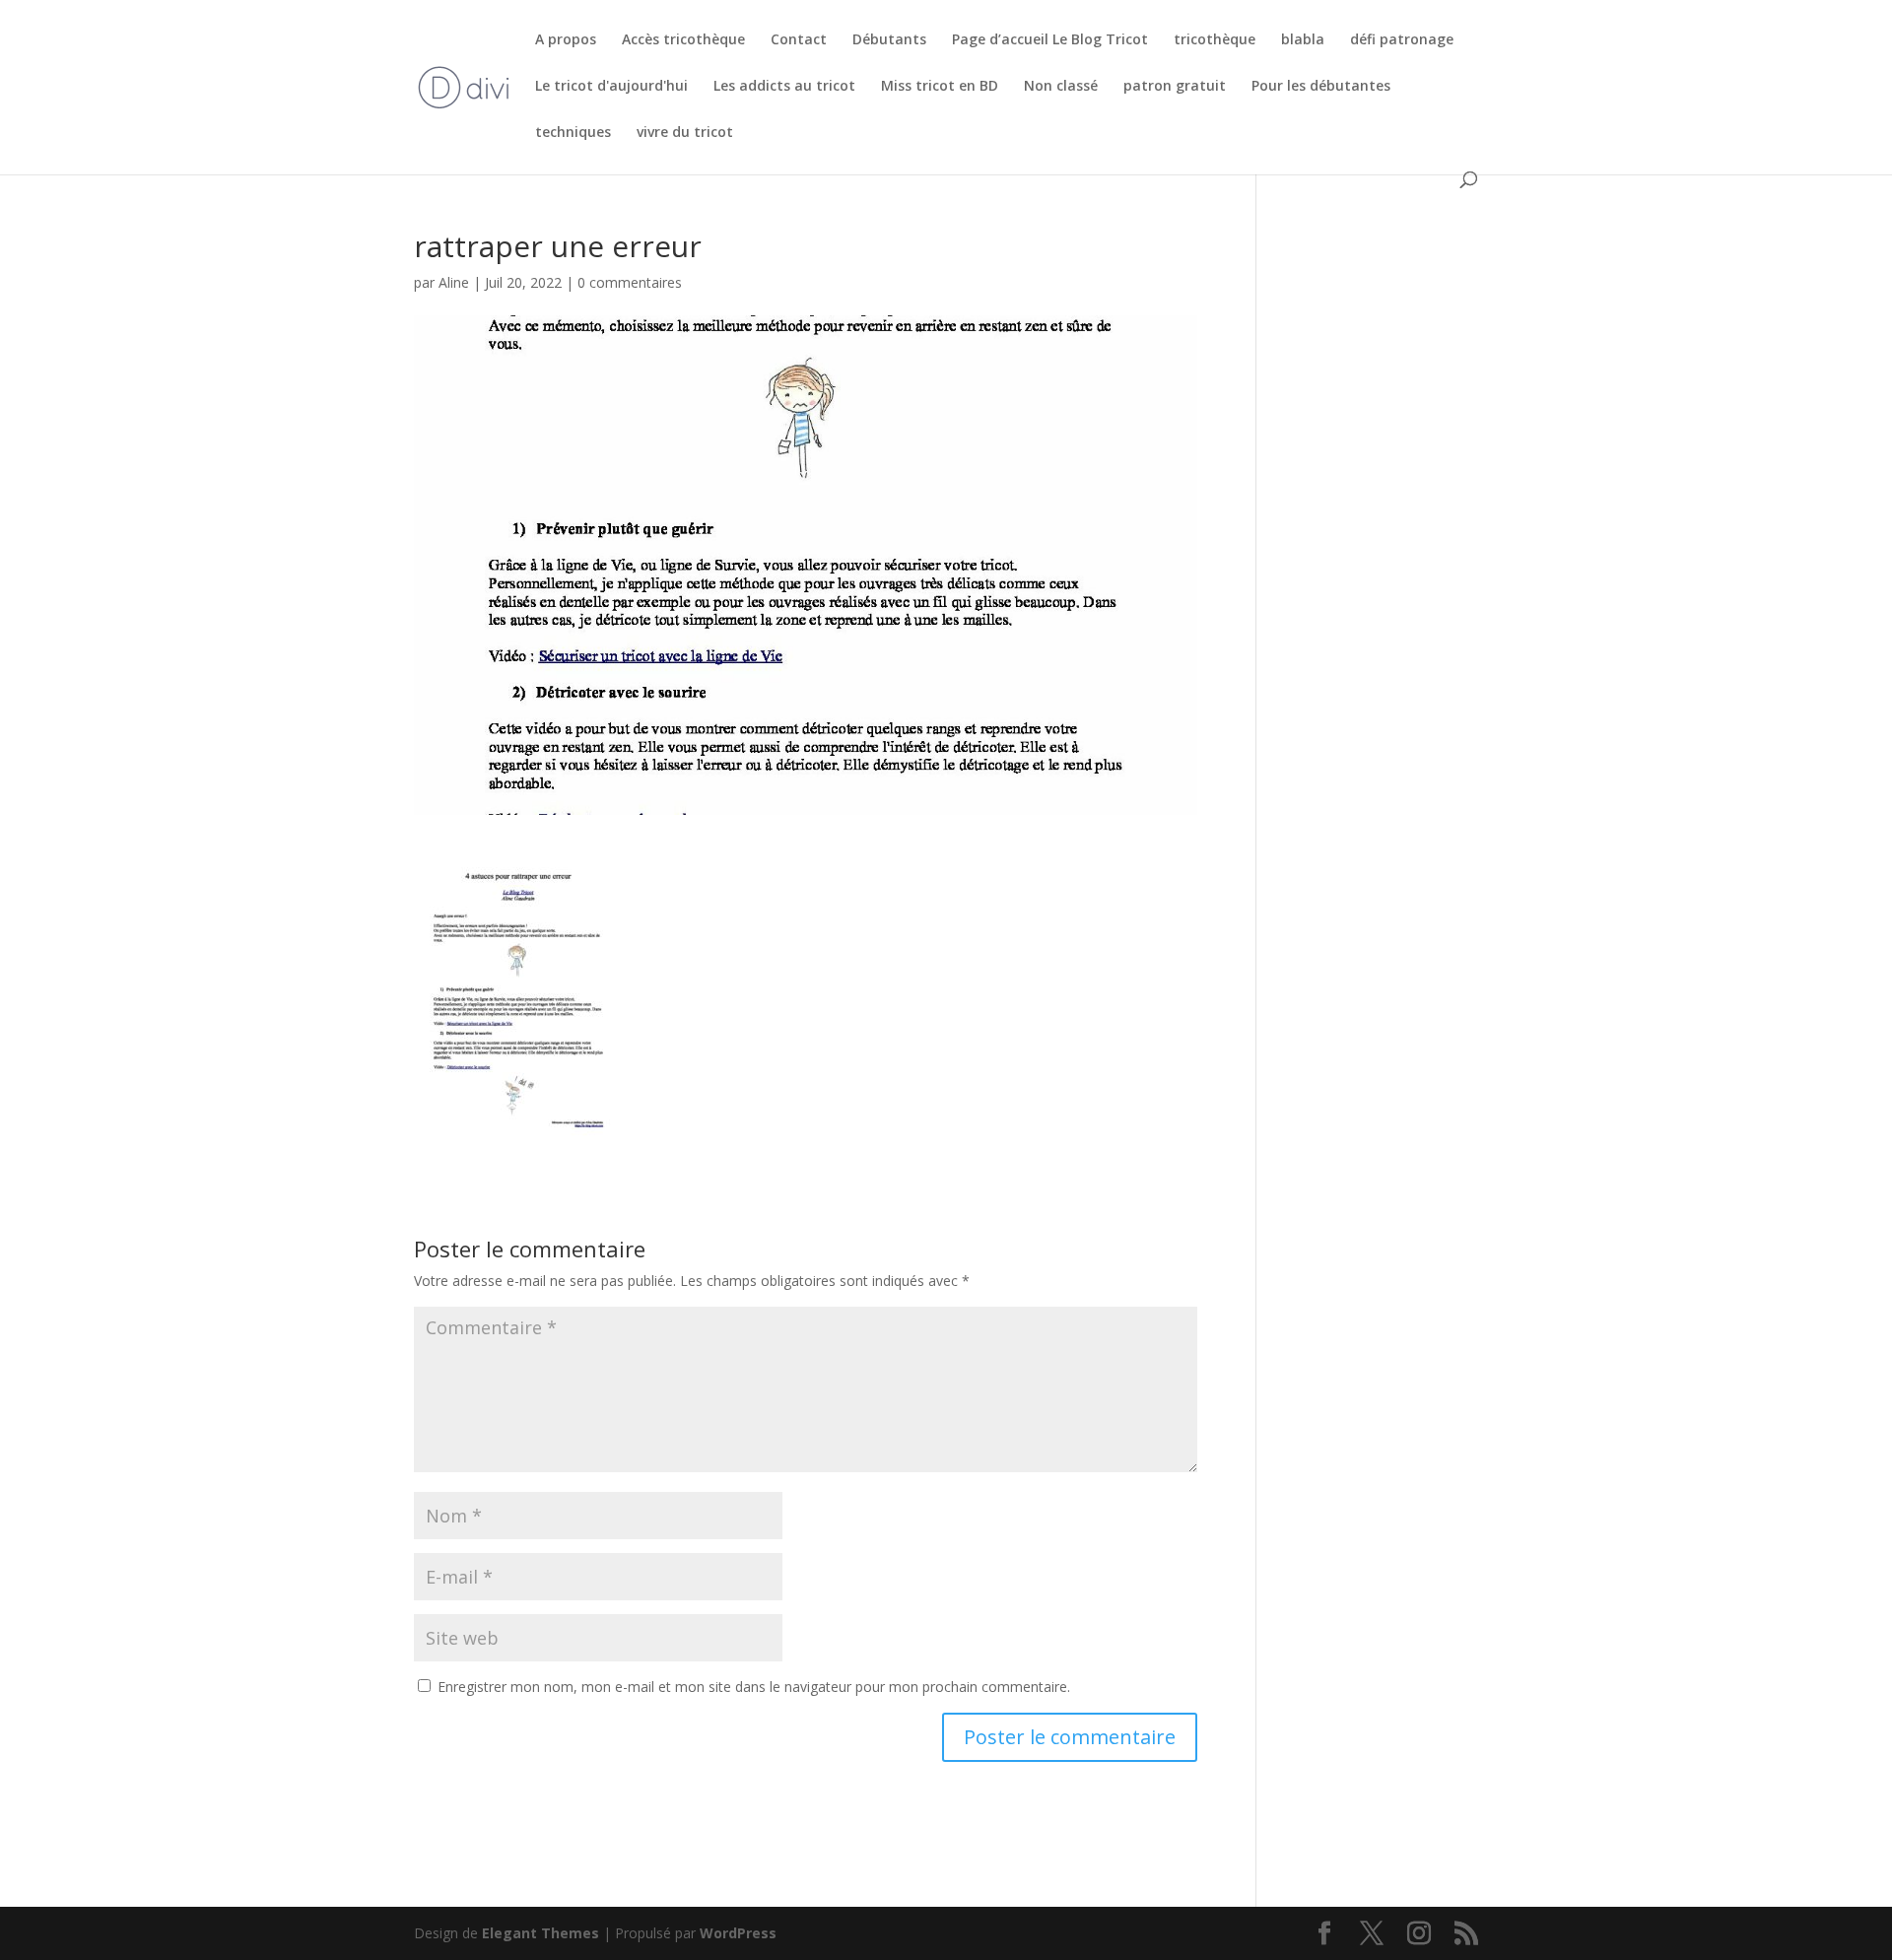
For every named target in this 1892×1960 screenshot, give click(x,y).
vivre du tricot (685, 133)
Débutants (889, 40)
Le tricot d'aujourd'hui (611, 87)
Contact (799, 40)
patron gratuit (1175, 87)
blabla (1303, 40)
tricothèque (1215, 40)
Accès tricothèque (683, 40)
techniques (573, 133)
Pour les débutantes (1321, 87)
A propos (566, 40)
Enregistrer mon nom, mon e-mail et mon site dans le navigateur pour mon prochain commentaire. (754, 1687)
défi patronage (1402, 40)
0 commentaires (630, 282)
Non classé (1061, 87)
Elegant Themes (541, 1933)
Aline (454, 282)
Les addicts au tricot (784, 87)
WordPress (738, 1933)
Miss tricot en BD (940, 87)
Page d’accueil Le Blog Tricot (1050, 40)
